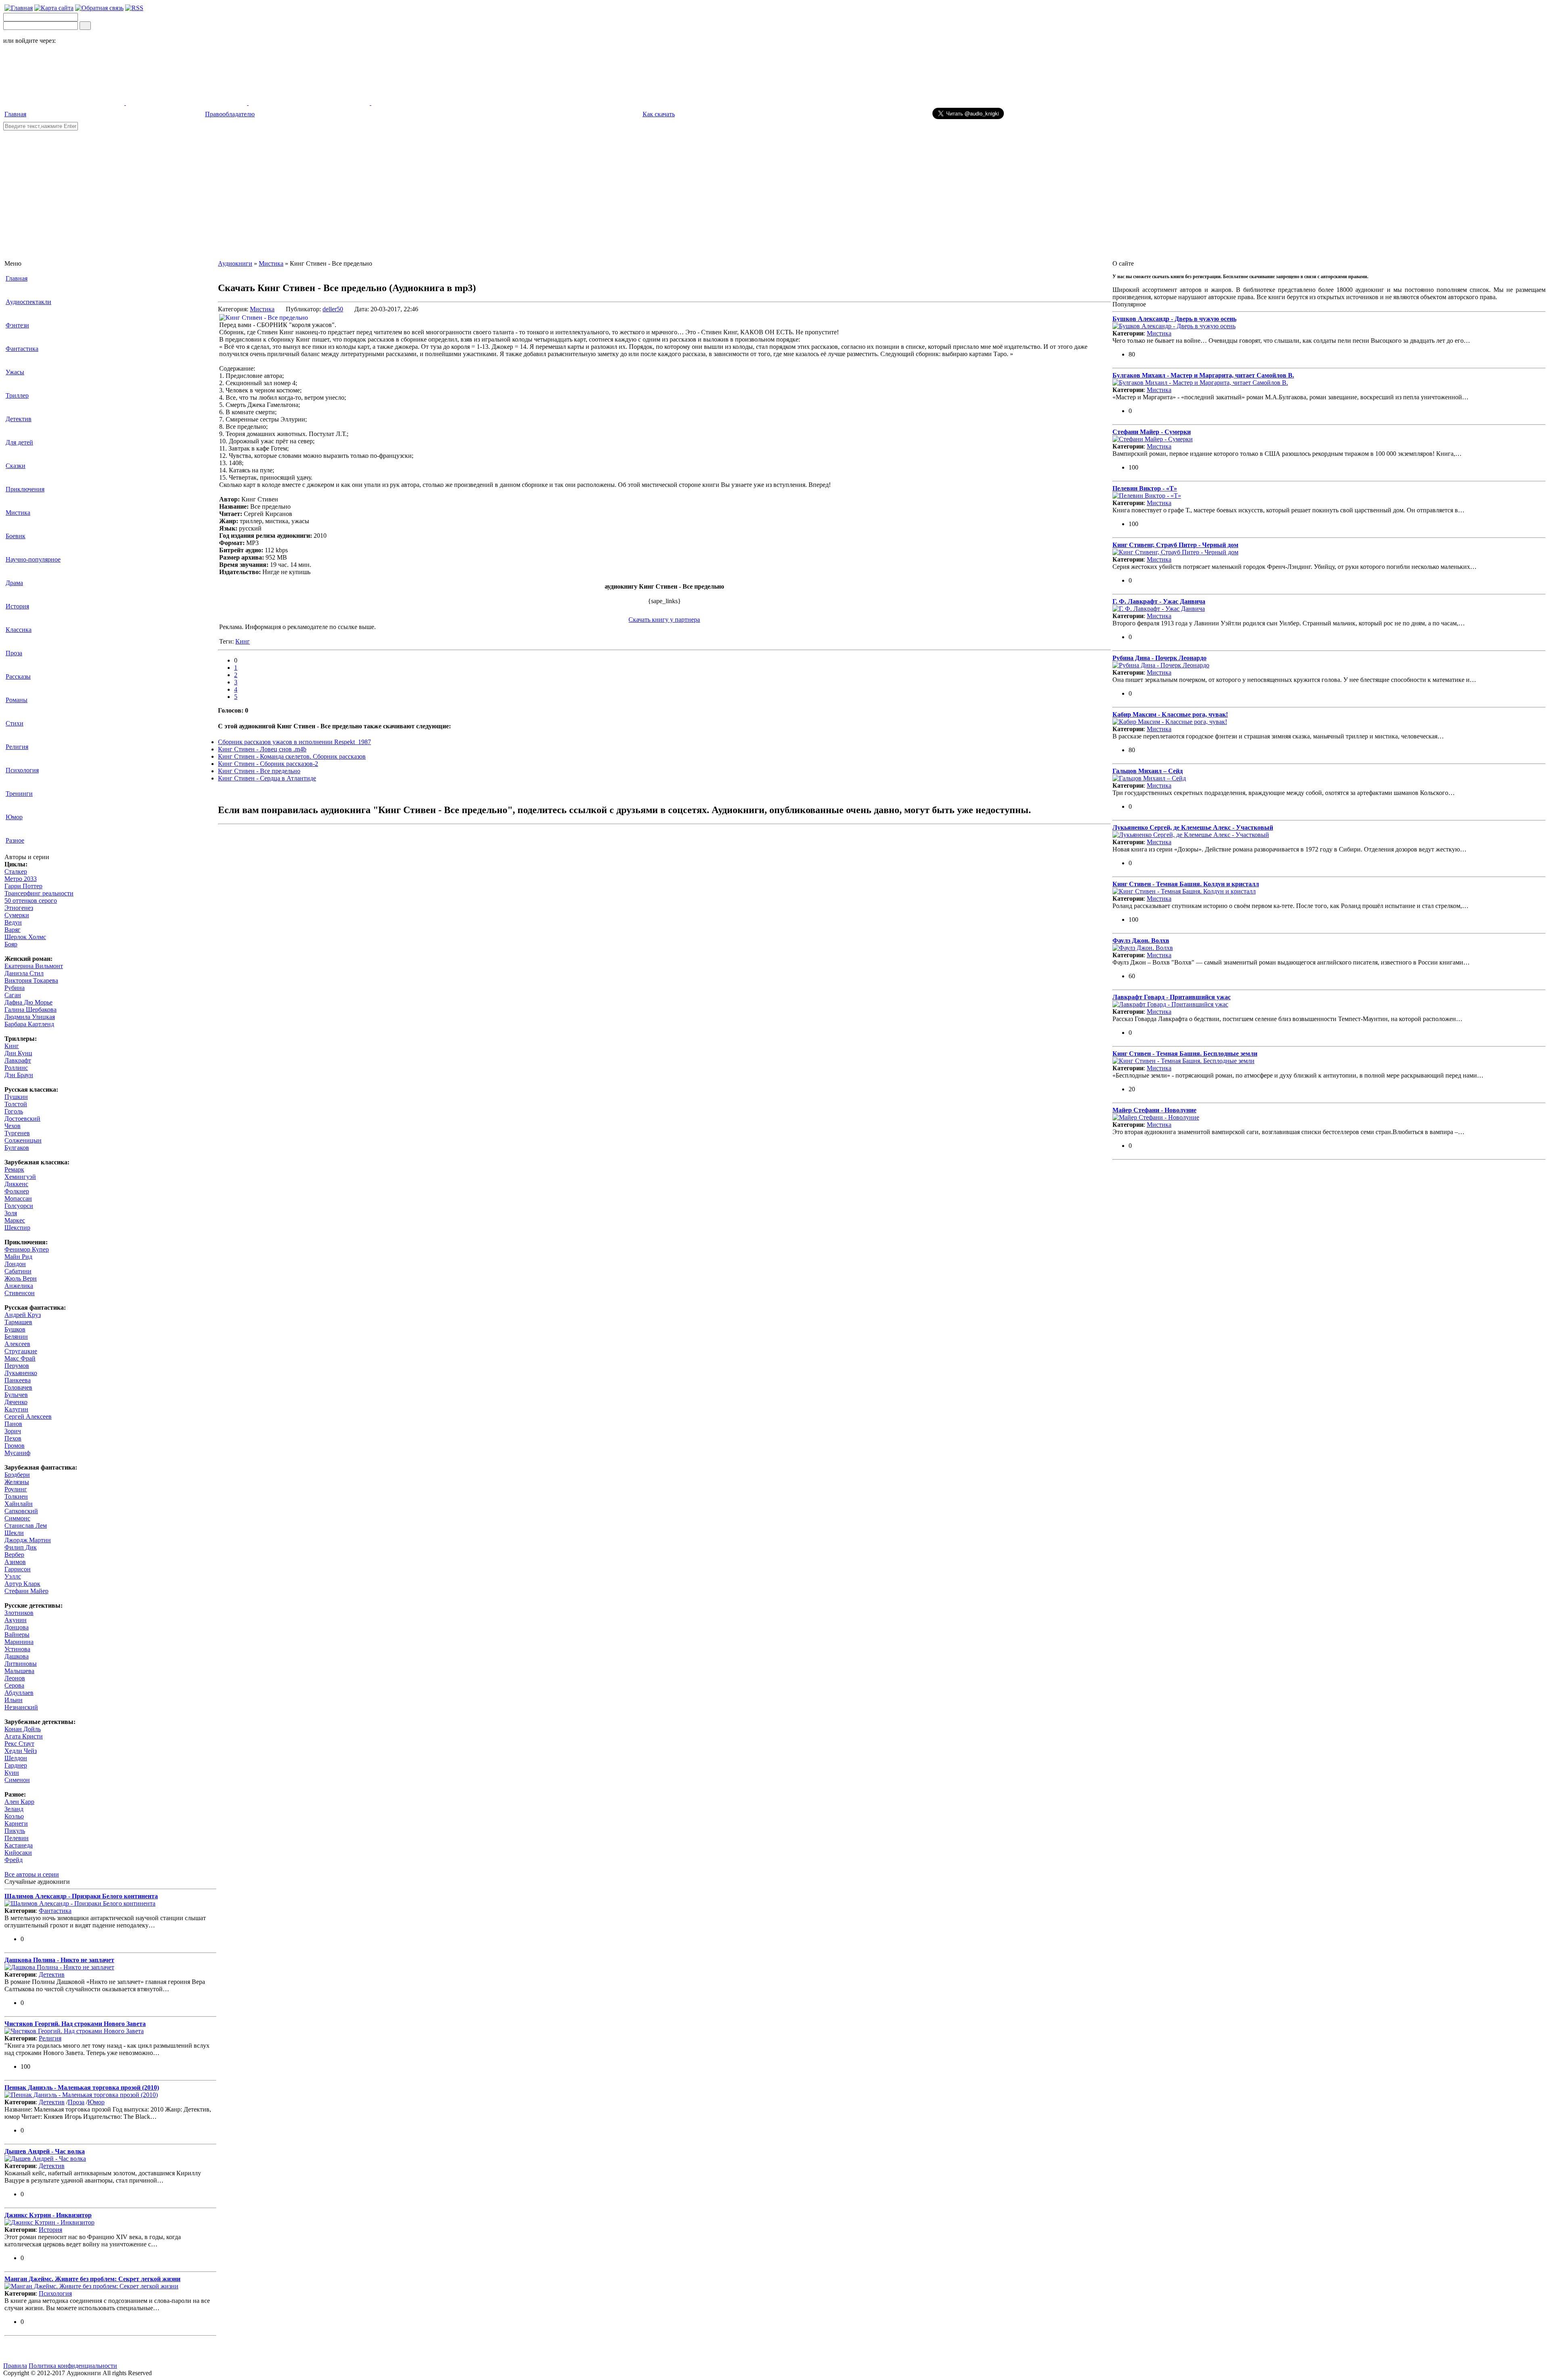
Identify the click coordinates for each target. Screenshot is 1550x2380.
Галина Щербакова (30, 1010)
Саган (13, 995)
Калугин (16, 1409)
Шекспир (17, 1228)
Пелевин (17, 1838)
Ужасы (15, 372)
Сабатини (18, 1271)
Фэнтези (17, 325)
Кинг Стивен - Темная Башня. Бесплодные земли (1185, 1054)
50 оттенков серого (31, 901)
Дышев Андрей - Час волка (45, 2151)
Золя (11, 1213)
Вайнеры (17, 1635)
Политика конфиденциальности (73, 2366)
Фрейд (14, 1860)
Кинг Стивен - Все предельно (259, 771)
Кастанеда (19, 1845)
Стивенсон (20, 1293)
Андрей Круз (23, 1315)
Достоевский (22, 1119)
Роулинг (16, 1489)
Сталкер (16, 871)
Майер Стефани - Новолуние (1154, 1110)
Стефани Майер (26, 1591)
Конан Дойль (23, 1729)
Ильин (14, 1700)
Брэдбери (17, 1475)
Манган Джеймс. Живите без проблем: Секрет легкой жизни (92, 2279)
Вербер (14, 1555)
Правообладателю (230, 114)
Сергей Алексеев (28, 1416)
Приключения (25, 489)
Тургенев (17, 1133)
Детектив (19, 419)
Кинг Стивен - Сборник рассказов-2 (268, 764)
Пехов (13, 1438)
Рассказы (18, 676)
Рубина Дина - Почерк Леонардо (1159, 658)
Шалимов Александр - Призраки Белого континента (81, 1896)
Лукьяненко (21, 1373)
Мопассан (18, 1198)
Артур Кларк (22, 1584)
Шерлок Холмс (25, 937)
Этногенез (19, 908)
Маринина (19, 1642)
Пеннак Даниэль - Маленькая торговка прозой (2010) (82, 2087)
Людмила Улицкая (30, 1017)
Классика (19, 630)
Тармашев (18, 1322)
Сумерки (17, 915)
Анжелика (19, 1286)
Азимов (15, 1562)
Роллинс (16, 1068)
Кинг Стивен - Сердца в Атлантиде (267, 778)
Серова (14, 1685)
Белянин (16, 1337)
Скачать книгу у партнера (664, 620)
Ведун (13, 922)
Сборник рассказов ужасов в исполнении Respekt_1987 (294, 742)
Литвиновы (21, 1664)
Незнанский (21, 1707)
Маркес (15, 1220)
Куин (12, 1773)
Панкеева (18, 1380)
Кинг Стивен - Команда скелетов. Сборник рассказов (292, 756)
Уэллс (13, 1576)
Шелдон (16, 1758)
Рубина (15, 988)
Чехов (13, 1126)
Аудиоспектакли (28, 302)
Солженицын (23, 1140)
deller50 (333, 309)
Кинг (12, 1046)
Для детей (19, 442)
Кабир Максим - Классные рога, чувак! (1170, 714)
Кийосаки (18, 1853)
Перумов (17, 1366)
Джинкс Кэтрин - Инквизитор (48, 2215)
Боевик (16, 536)
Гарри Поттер (23, 886)
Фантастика (22, 349)
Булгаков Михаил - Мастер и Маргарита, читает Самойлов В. (1203, 375)
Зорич (13, 1431)
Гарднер (16, 1765)
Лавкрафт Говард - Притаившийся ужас (1172, 997)
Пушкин (16, 1097)
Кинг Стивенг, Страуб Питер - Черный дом (1175, 545)
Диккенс (16, 1184)
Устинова (17, 1649)
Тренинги (19, 794)
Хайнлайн (19, 1504)
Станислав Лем (26, 1526)
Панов (13, 1424)
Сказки (16, 466)
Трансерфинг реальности (39, 893)
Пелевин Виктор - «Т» (1145, 488)
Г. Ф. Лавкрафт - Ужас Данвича (1159, 601)
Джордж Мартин (28, 1540)
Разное (15, 840)
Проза (14, 653)
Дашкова (17, 1656)
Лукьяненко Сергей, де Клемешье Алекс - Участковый (1193, 827)
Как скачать (659, 114)
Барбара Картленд (29, 1024)
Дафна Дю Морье (28, 1002)
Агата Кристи (24, 1736)
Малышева (19, 1671)
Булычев (16, 1395)
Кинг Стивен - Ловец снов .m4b (262, 749)
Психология (22, 770)
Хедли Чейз (21, 1751)
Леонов (15, 1678)
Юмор (14, 817)
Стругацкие (21, 1351)
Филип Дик (21, 1547)
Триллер (17, 395)
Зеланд (14, 1809)
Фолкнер (17, 1191)
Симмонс (17, 1518)
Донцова (17, 1627)
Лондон (15, 1264)
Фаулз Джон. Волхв (1141, 940)
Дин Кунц (18, 1053)
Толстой (16, 1104)
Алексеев (17, 1344)
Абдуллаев (19, 1693)
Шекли (14, 1533)
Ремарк (14, 1169)
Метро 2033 (21, 879)
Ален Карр (19, 1802)
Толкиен (16, 1496)
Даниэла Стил (24, 973)
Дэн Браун (19, 1075)
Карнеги (16, 1823)
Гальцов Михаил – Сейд (1148, 771)
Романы (17, 700)
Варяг (13, 930)
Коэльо (14, 1816)
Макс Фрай (20, 1358)
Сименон (17, 1780)
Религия (17, 747)
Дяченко (16, 1402)
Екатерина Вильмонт (34, 966)
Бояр (11, 944)
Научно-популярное (33, 559)
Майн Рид (18, 1257)
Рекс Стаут (19, 1744)
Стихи (15, 723)
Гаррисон (18, 1569)
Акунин (16, 1620)
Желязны (17, 1482)
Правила (15, 2366)
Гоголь (14, 1111)
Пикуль (15, 1831)
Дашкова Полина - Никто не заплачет (59, 1960)
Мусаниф (17, 1453)
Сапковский (21, 1511)
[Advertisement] (775, 191)
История (17, 606)
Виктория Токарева (31, 980)
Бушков (15, 1329)
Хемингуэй (20, 1177)
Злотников (19, 1613)
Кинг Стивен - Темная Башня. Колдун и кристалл (1186, 884)
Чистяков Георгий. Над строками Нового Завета (75, 2024)
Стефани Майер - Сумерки (1152, 432)
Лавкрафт (18, 1060)
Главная (15, 114)
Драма (14, 583)
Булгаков (17, 1148)
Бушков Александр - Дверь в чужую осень (1174, 319)
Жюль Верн (21, 1278)
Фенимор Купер (27, 1249)
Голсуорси (19, 1206)
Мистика (18, 513)
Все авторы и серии (32, 1874)
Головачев (18, 1387)
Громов (15, 1446)
